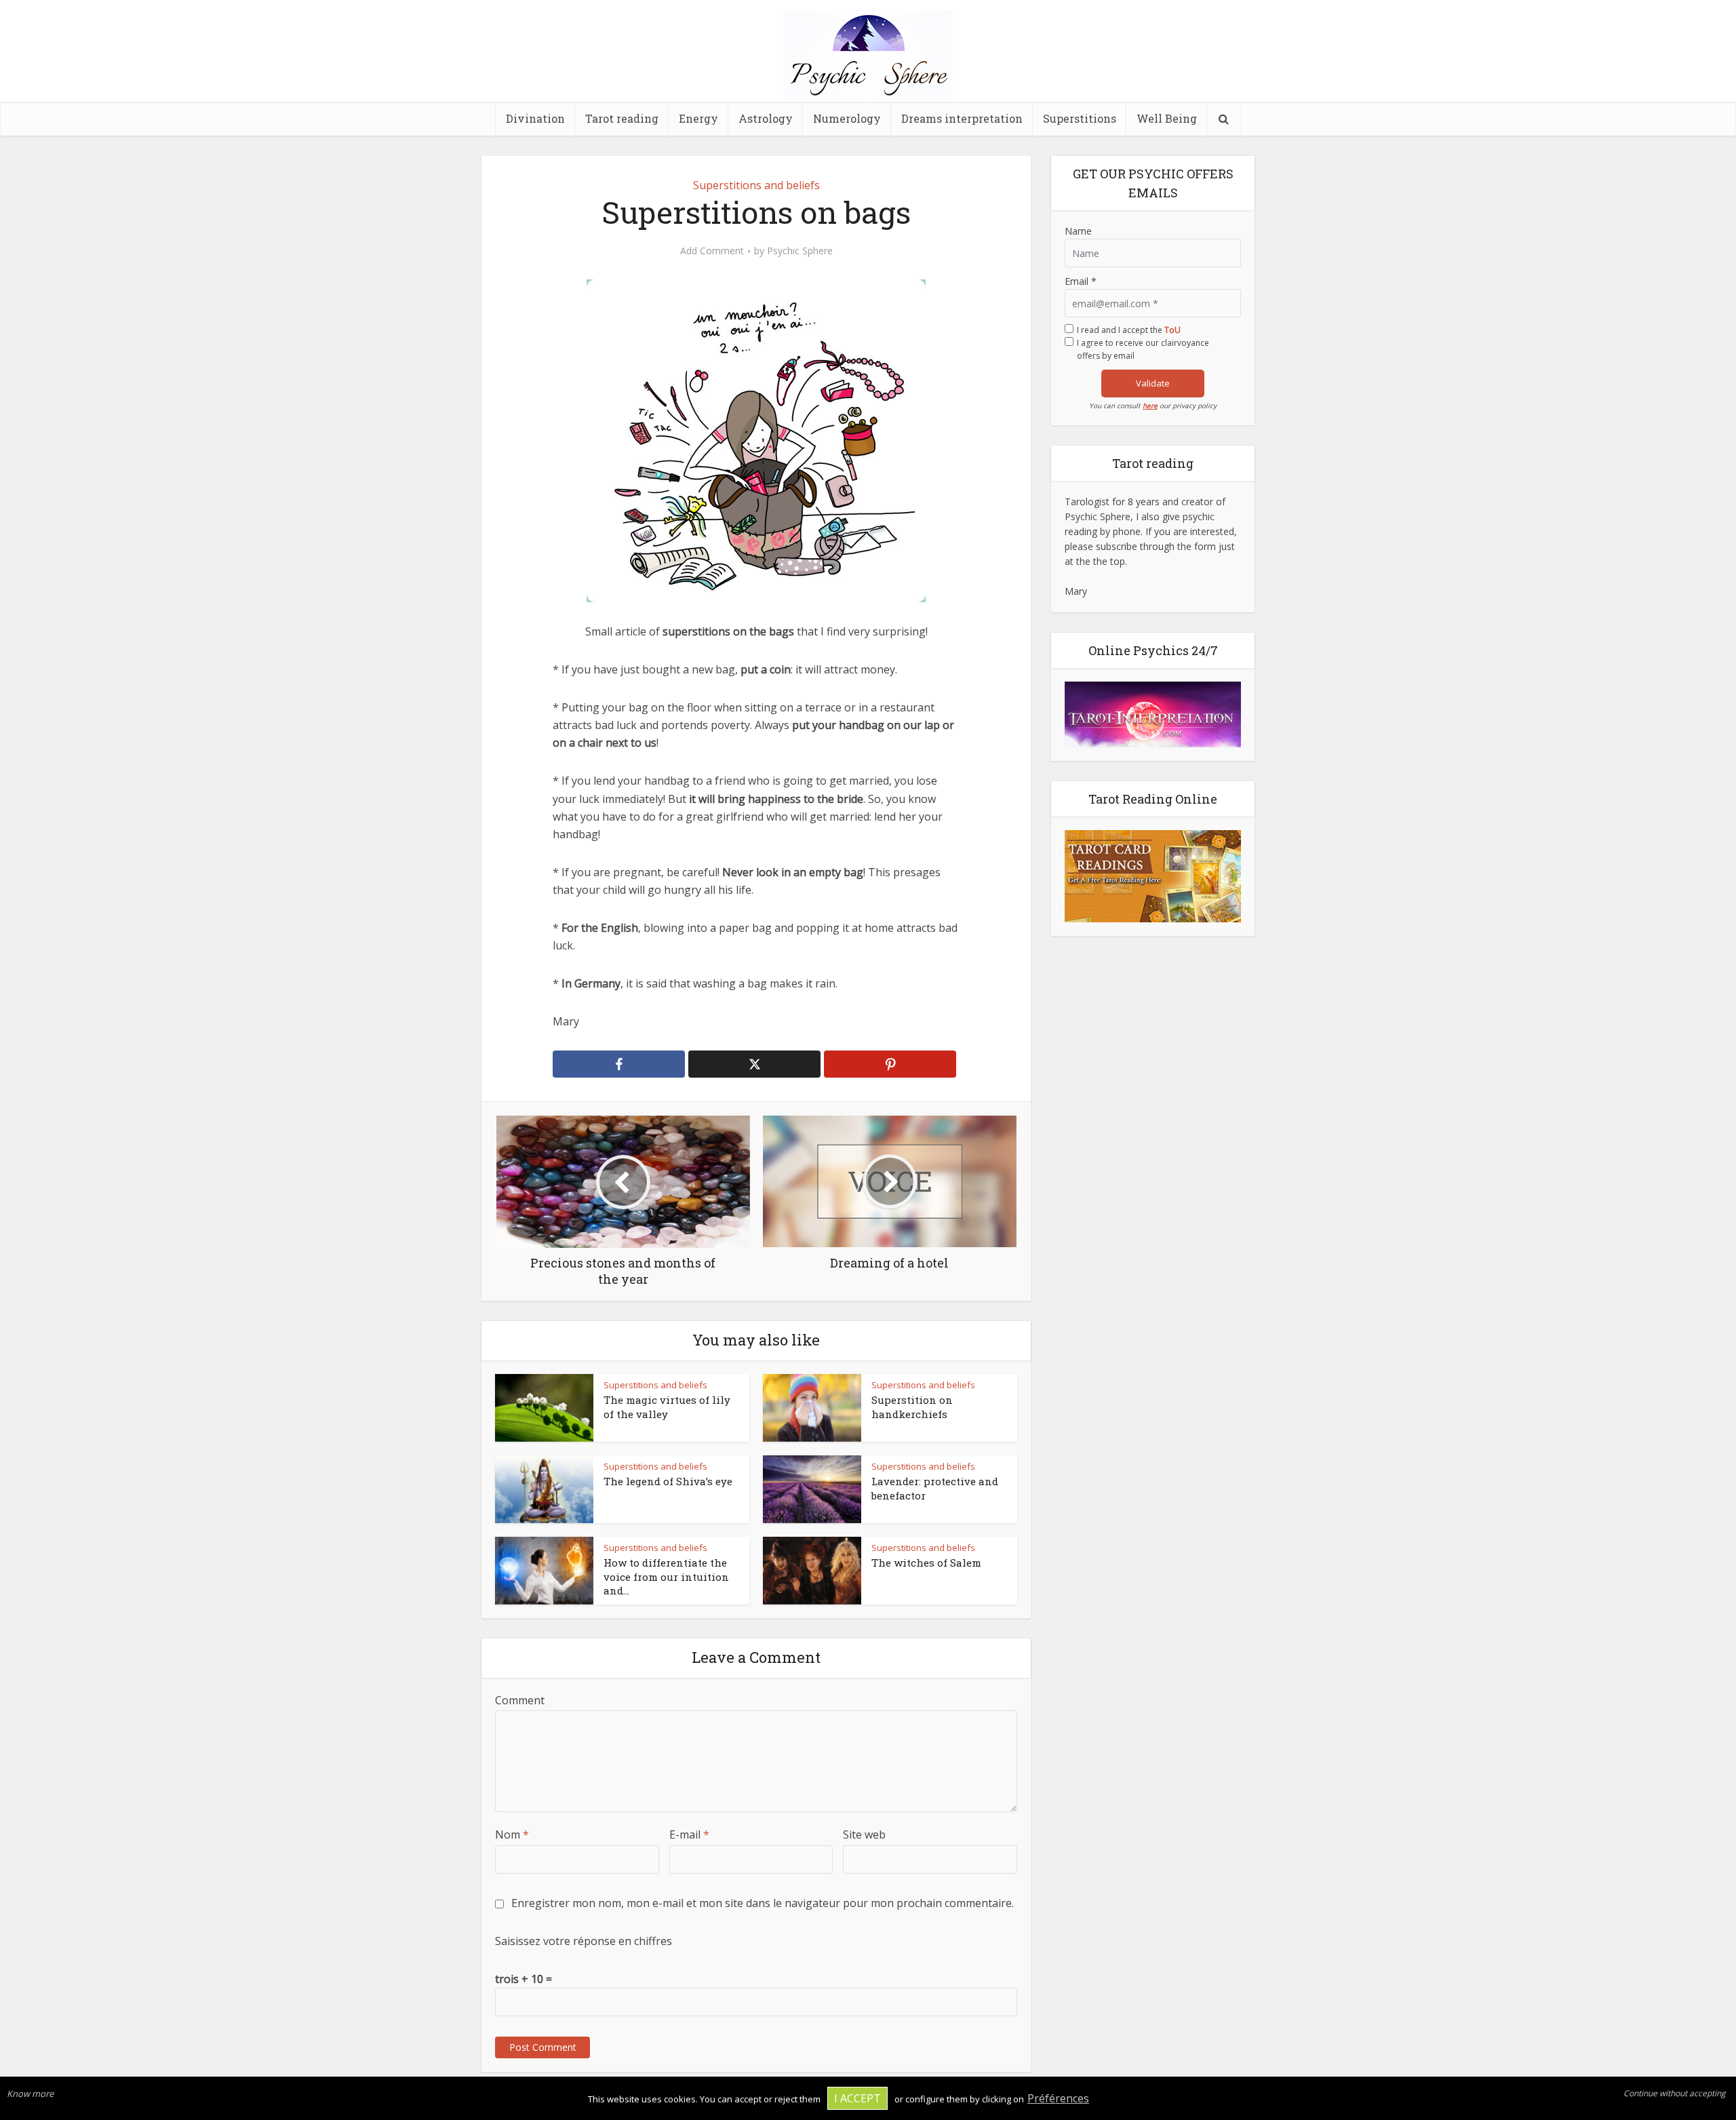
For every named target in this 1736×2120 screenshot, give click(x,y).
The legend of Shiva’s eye (668, 1481)
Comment (520, 1700)
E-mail (689, 1834)
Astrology (766, 118)
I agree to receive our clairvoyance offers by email (1143, 349)
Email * (1081, 281)
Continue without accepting (1675, 2093)
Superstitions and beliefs (756, 185)
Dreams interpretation (962, 118)
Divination (535, 118)
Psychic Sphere (800, 251)
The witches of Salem (926, 1563)
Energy (698, 118)
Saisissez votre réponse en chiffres (584, 1941)
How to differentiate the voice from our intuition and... (666, 1576)
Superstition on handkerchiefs (912, 1407)
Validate (1153, 383)
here (1150, 406)
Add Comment (712, 251)
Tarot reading (622, 118)
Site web (864, 1834)
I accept (857, 2098)
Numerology (847, 118)
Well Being (1167, 118)
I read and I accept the (1129, 330)
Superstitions (1080, 118)
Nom (512, 1834)
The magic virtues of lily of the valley (667, 1407)
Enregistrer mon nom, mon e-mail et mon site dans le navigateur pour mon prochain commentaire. (763, 1903)
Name (1078, 231)
